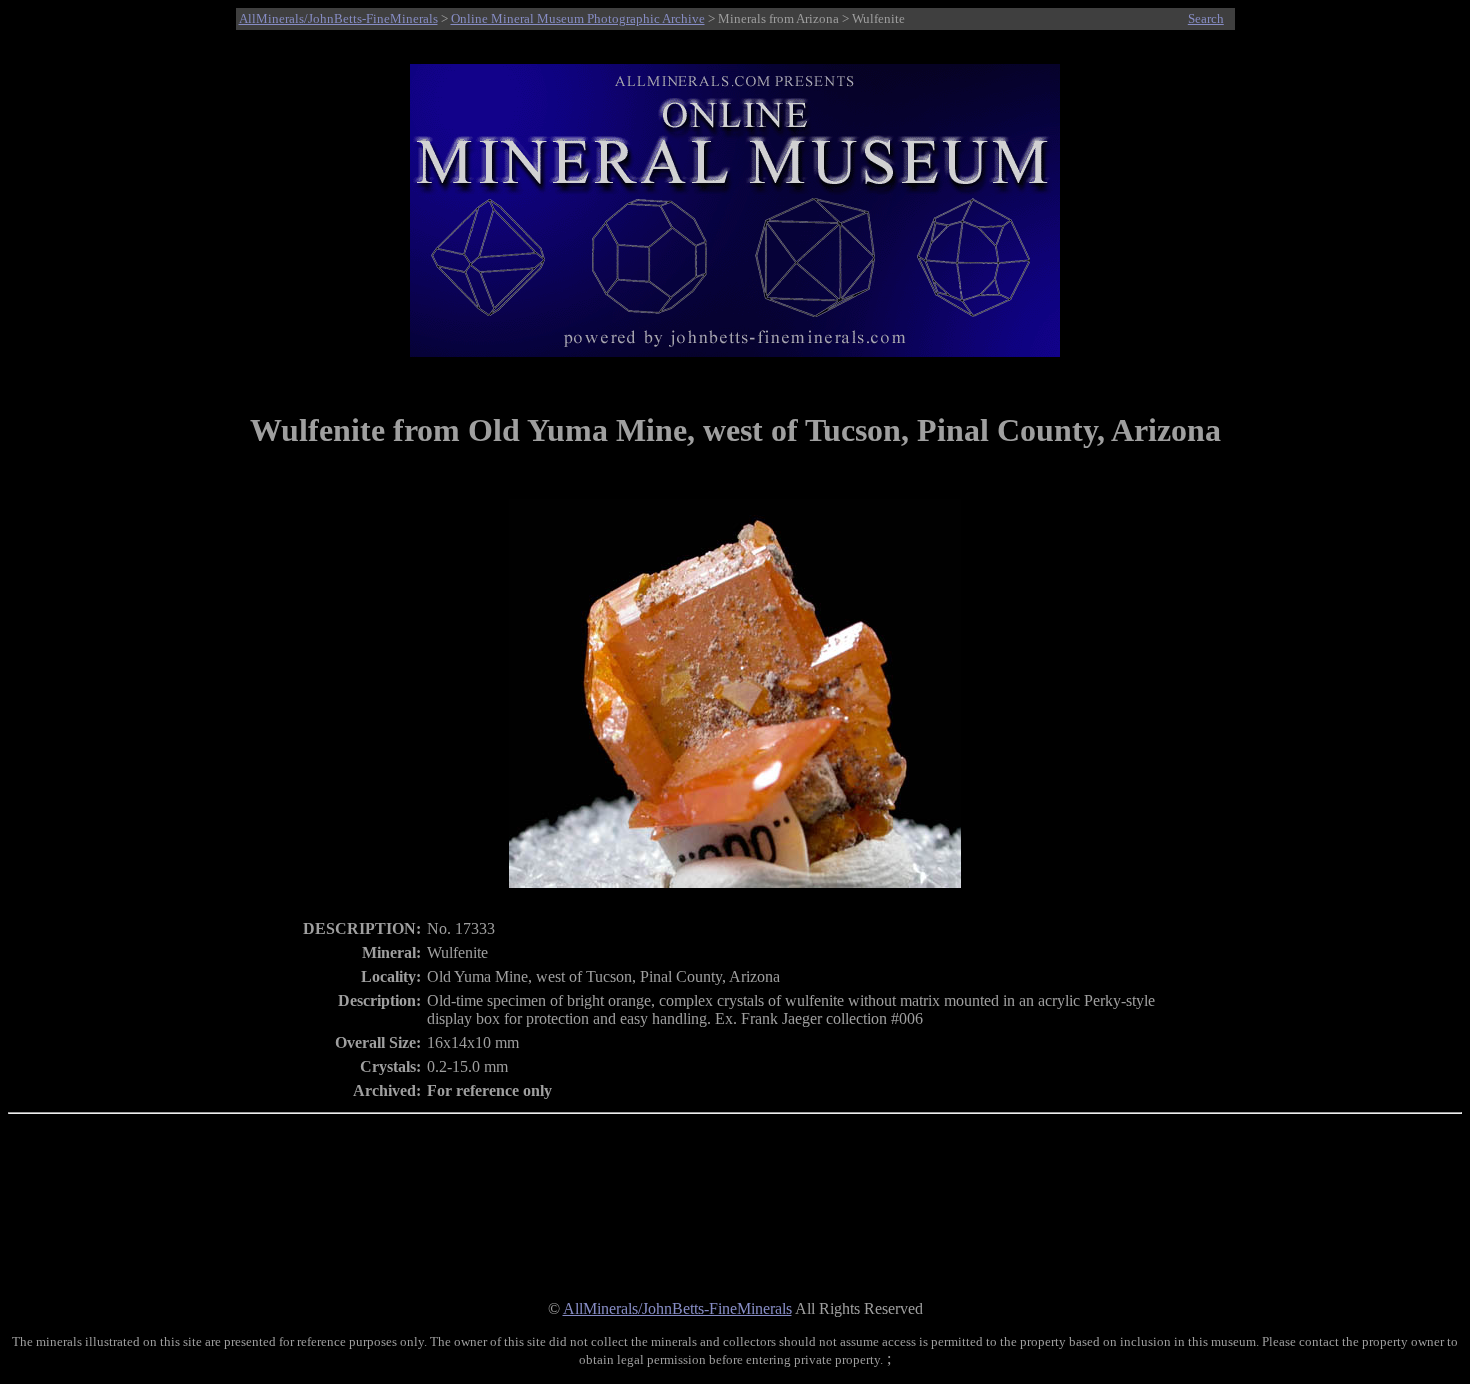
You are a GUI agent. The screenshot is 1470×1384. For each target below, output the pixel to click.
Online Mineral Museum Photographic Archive (578, 18)
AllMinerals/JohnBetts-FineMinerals (338, 18)
